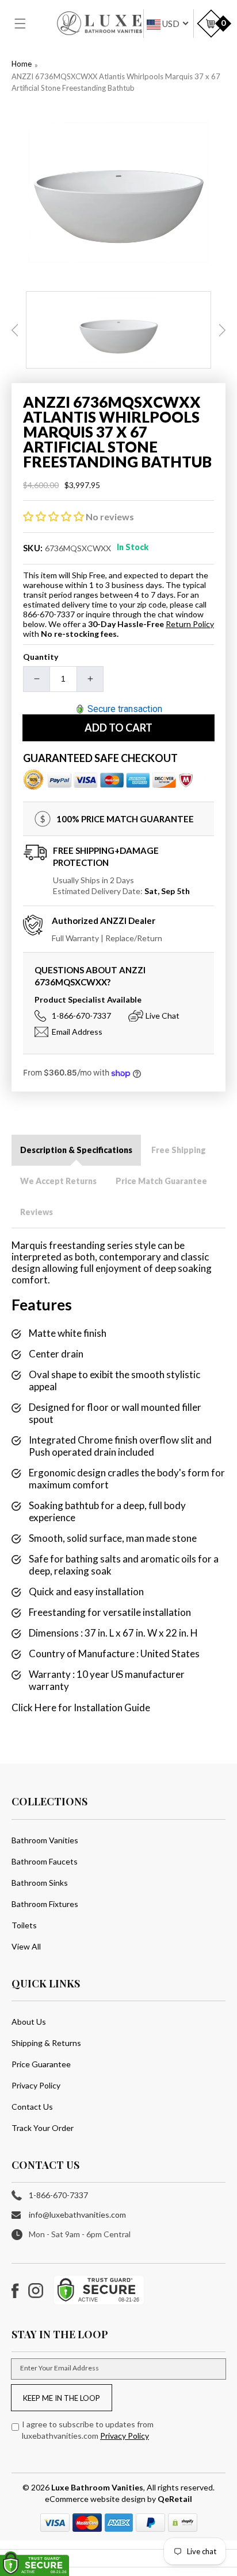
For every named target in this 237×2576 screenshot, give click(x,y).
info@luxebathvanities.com (77, 2215)
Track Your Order (43, 2128)
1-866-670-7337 (81, 1016)
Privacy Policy (36, 2085)
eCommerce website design (96, 2499)
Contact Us (32, 2107)
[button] (27, 24)
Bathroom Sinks (40, 1883)
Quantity (41, 657)
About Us (29, 2022)
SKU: (33, 548)
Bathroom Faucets (45, 1861)
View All (26, 1946)
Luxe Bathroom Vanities (97, 2487)
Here (45, 1707)
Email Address (77, 1032)
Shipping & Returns (46, 2043)
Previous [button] (15, 330)
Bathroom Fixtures (45, 1904)
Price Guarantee (41, 2064)
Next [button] (222, 330)
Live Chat (163, 1016)
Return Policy (190, 624)
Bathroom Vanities (45, 1840)
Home (22, 64)
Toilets (24, 1925)
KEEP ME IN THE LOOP (62, 2398)
